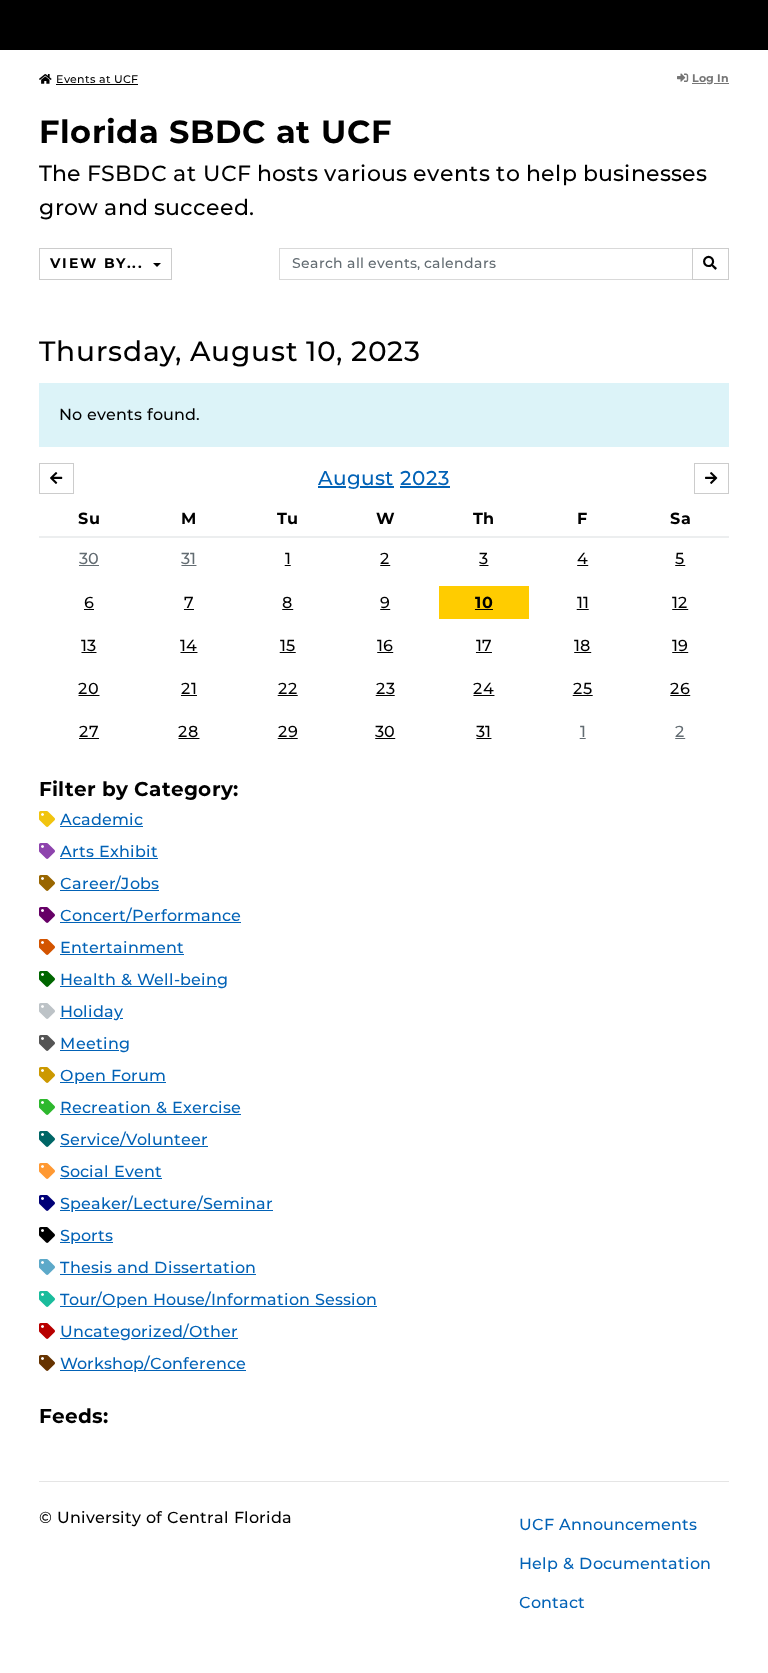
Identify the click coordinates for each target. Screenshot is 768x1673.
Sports (86, 1235)
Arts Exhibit (109, 851)
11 (583, 602)
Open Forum (113, 1075)
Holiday (91, 1011)
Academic (101, 819)
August (356, 478)
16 (385, 645)
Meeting (95, 1043)
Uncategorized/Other (149, 1331)
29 (288, 731)
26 (680, 688)
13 (88, 645)
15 (288, 645)
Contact (552, 1602)
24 (483, 688)
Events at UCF (97, 79)
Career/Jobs (109, 883)
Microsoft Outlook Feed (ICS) (168, 1416)
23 (385, 688)
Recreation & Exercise (150, 1107)
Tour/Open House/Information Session (218, 1299)
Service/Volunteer (134, 1139)
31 (188, 558)
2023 (425, 478)
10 (484, 602)
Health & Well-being (144, 979)
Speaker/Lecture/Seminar (166, 1203)
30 (89, 558)
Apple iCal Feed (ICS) (134, 1416)
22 (288, 688)
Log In (710, 78)
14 (188, 645)
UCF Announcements (608, 1524)
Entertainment (122, 947)
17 (484, 645)
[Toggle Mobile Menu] (724, 23)
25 (583, 688)
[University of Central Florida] (172, 24)
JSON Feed (270, 1416)
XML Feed (236, 1416)
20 (88, 688)
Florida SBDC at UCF (215, 131)
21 (189, 688)
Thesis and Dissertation (158, 1267)
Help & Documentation (615, 1563)
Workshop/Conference (153, 1363)
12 (680, 602)
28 (188, 731)
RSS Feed (202, 1416)
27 (89, 731)
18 (582, 645)
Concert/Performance (150, 915)
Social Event (111, 1171)
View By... (99, 263)
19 (680, 645)
